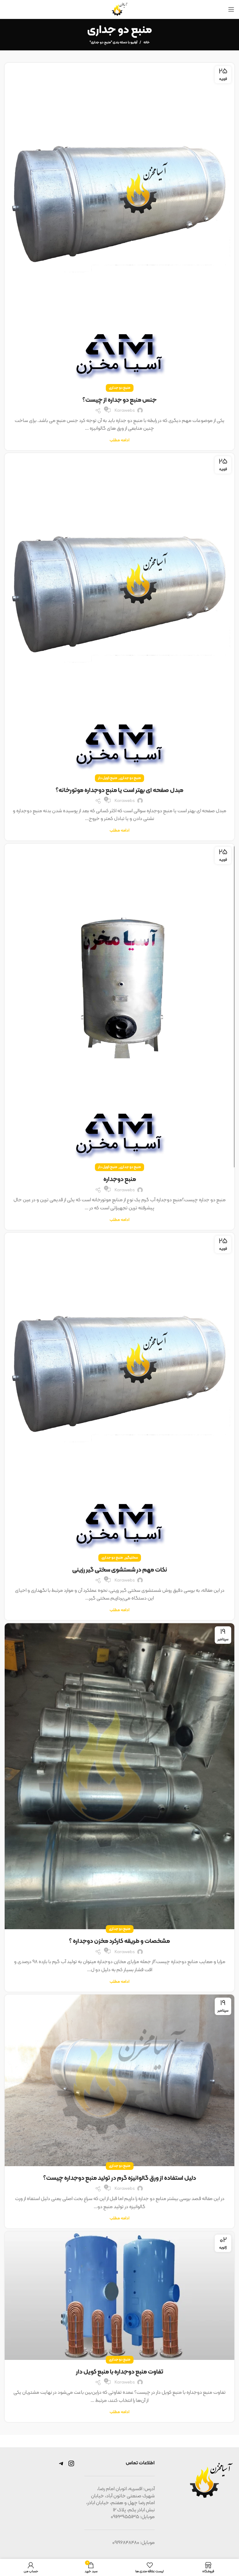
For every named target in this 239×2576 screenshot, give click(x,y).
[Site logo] (119, 9)
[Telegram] (61, 2466)
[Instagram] (71, 2466)
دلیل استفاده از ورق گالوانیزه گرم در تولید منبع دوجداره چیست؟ (120, 2178)
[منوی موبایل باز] (231, 9)
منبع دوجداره (120, 1179)
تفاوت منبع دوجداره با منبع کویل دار (120, 2372)
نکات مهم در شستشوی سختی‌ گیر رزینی (120, 1570)
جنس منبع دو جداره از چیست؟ (119, 400)
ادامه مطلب (119, 440)
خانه (147, 43)
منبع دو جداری (120, 388)
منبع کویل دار (108, 778)
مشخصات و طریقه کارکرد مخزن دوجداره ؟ (119, 1941)
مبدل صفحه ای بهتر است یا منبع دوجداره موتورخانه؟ (119, 790)
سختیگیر (131, 1558)
